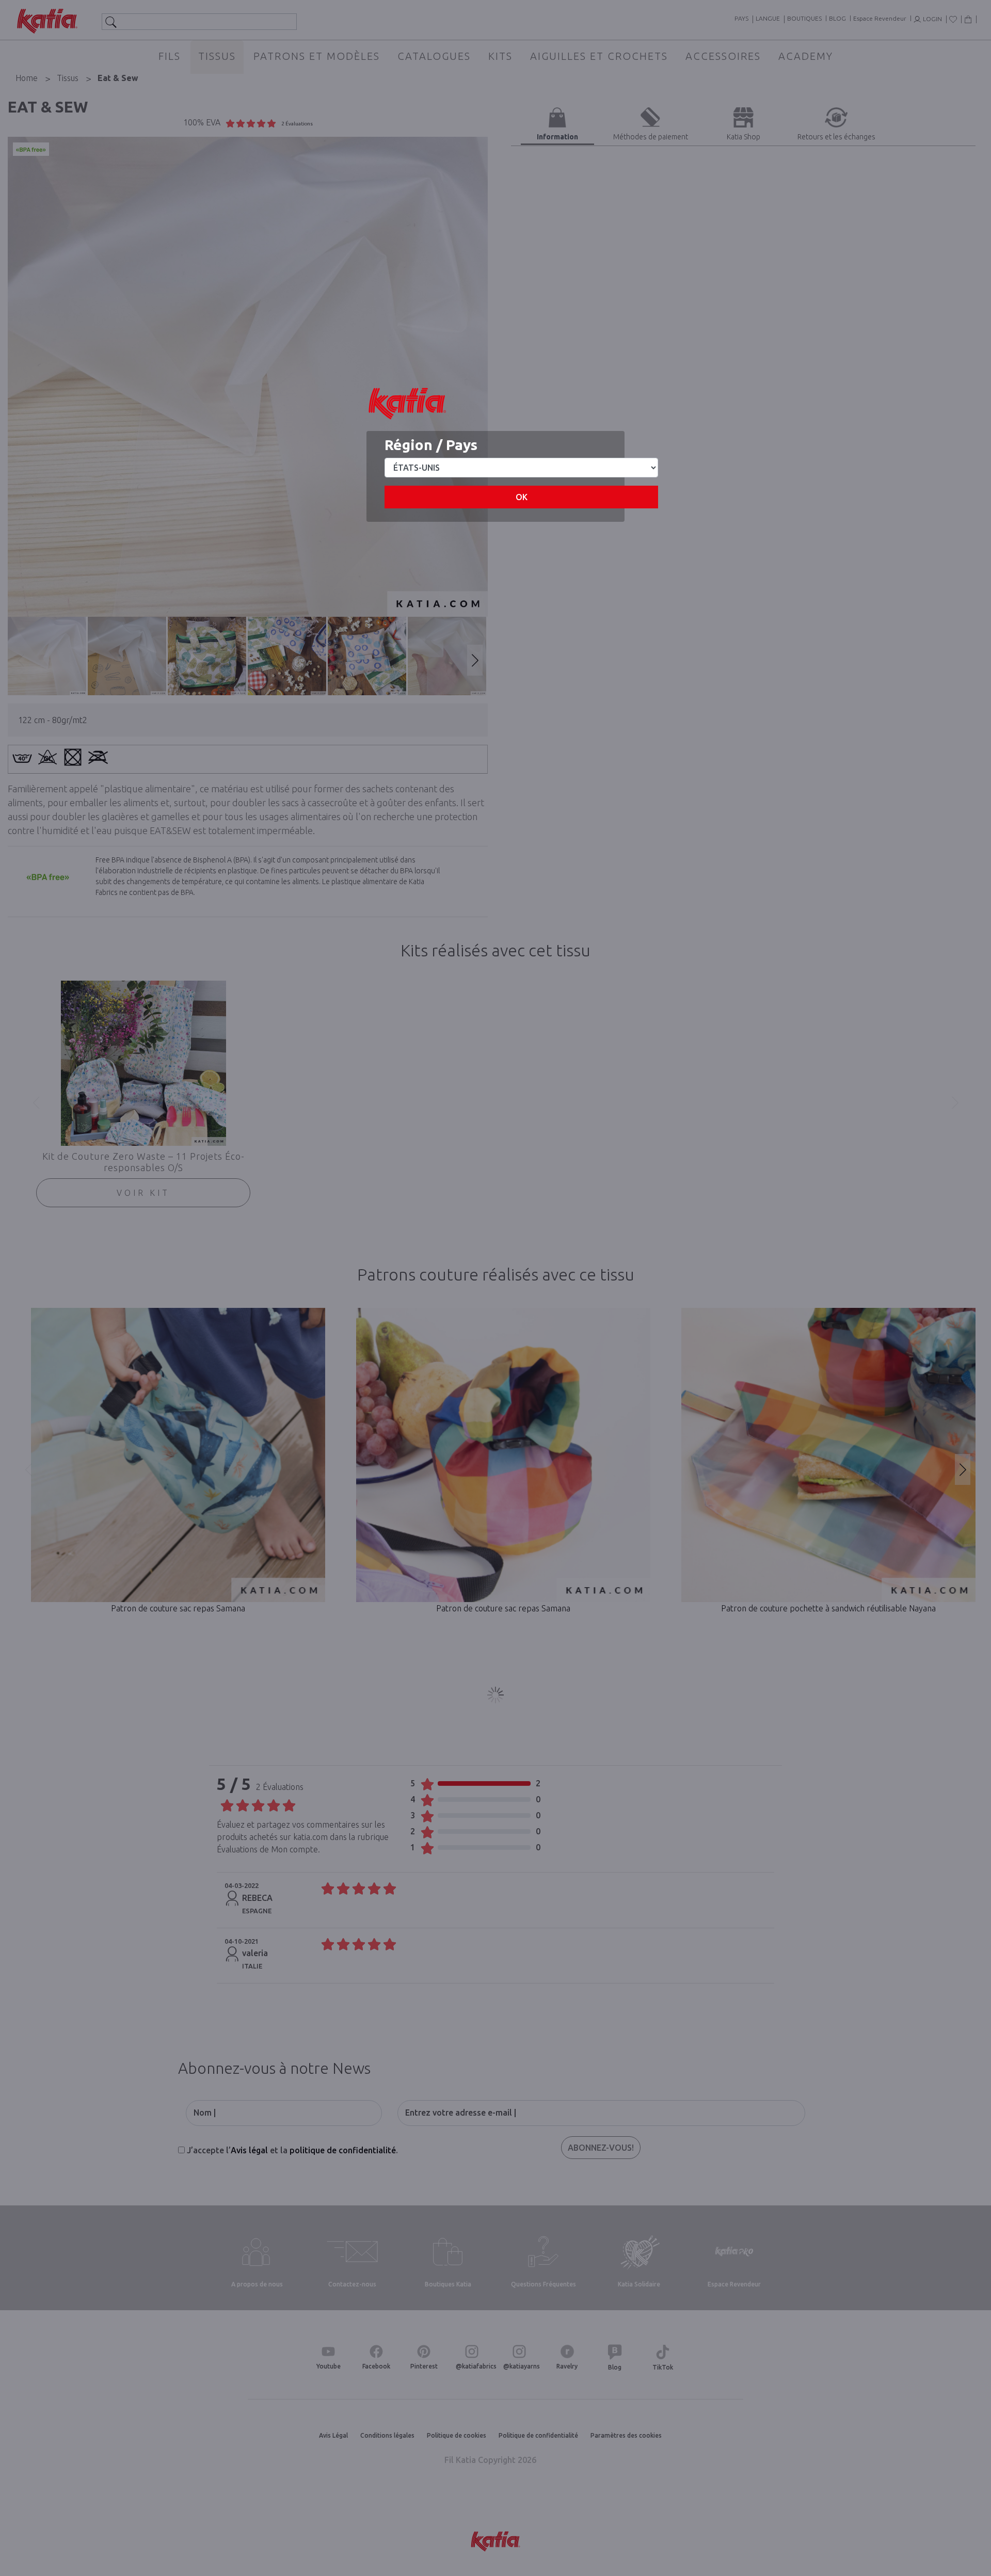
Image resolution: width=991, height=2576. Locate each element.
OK (522, 497)
